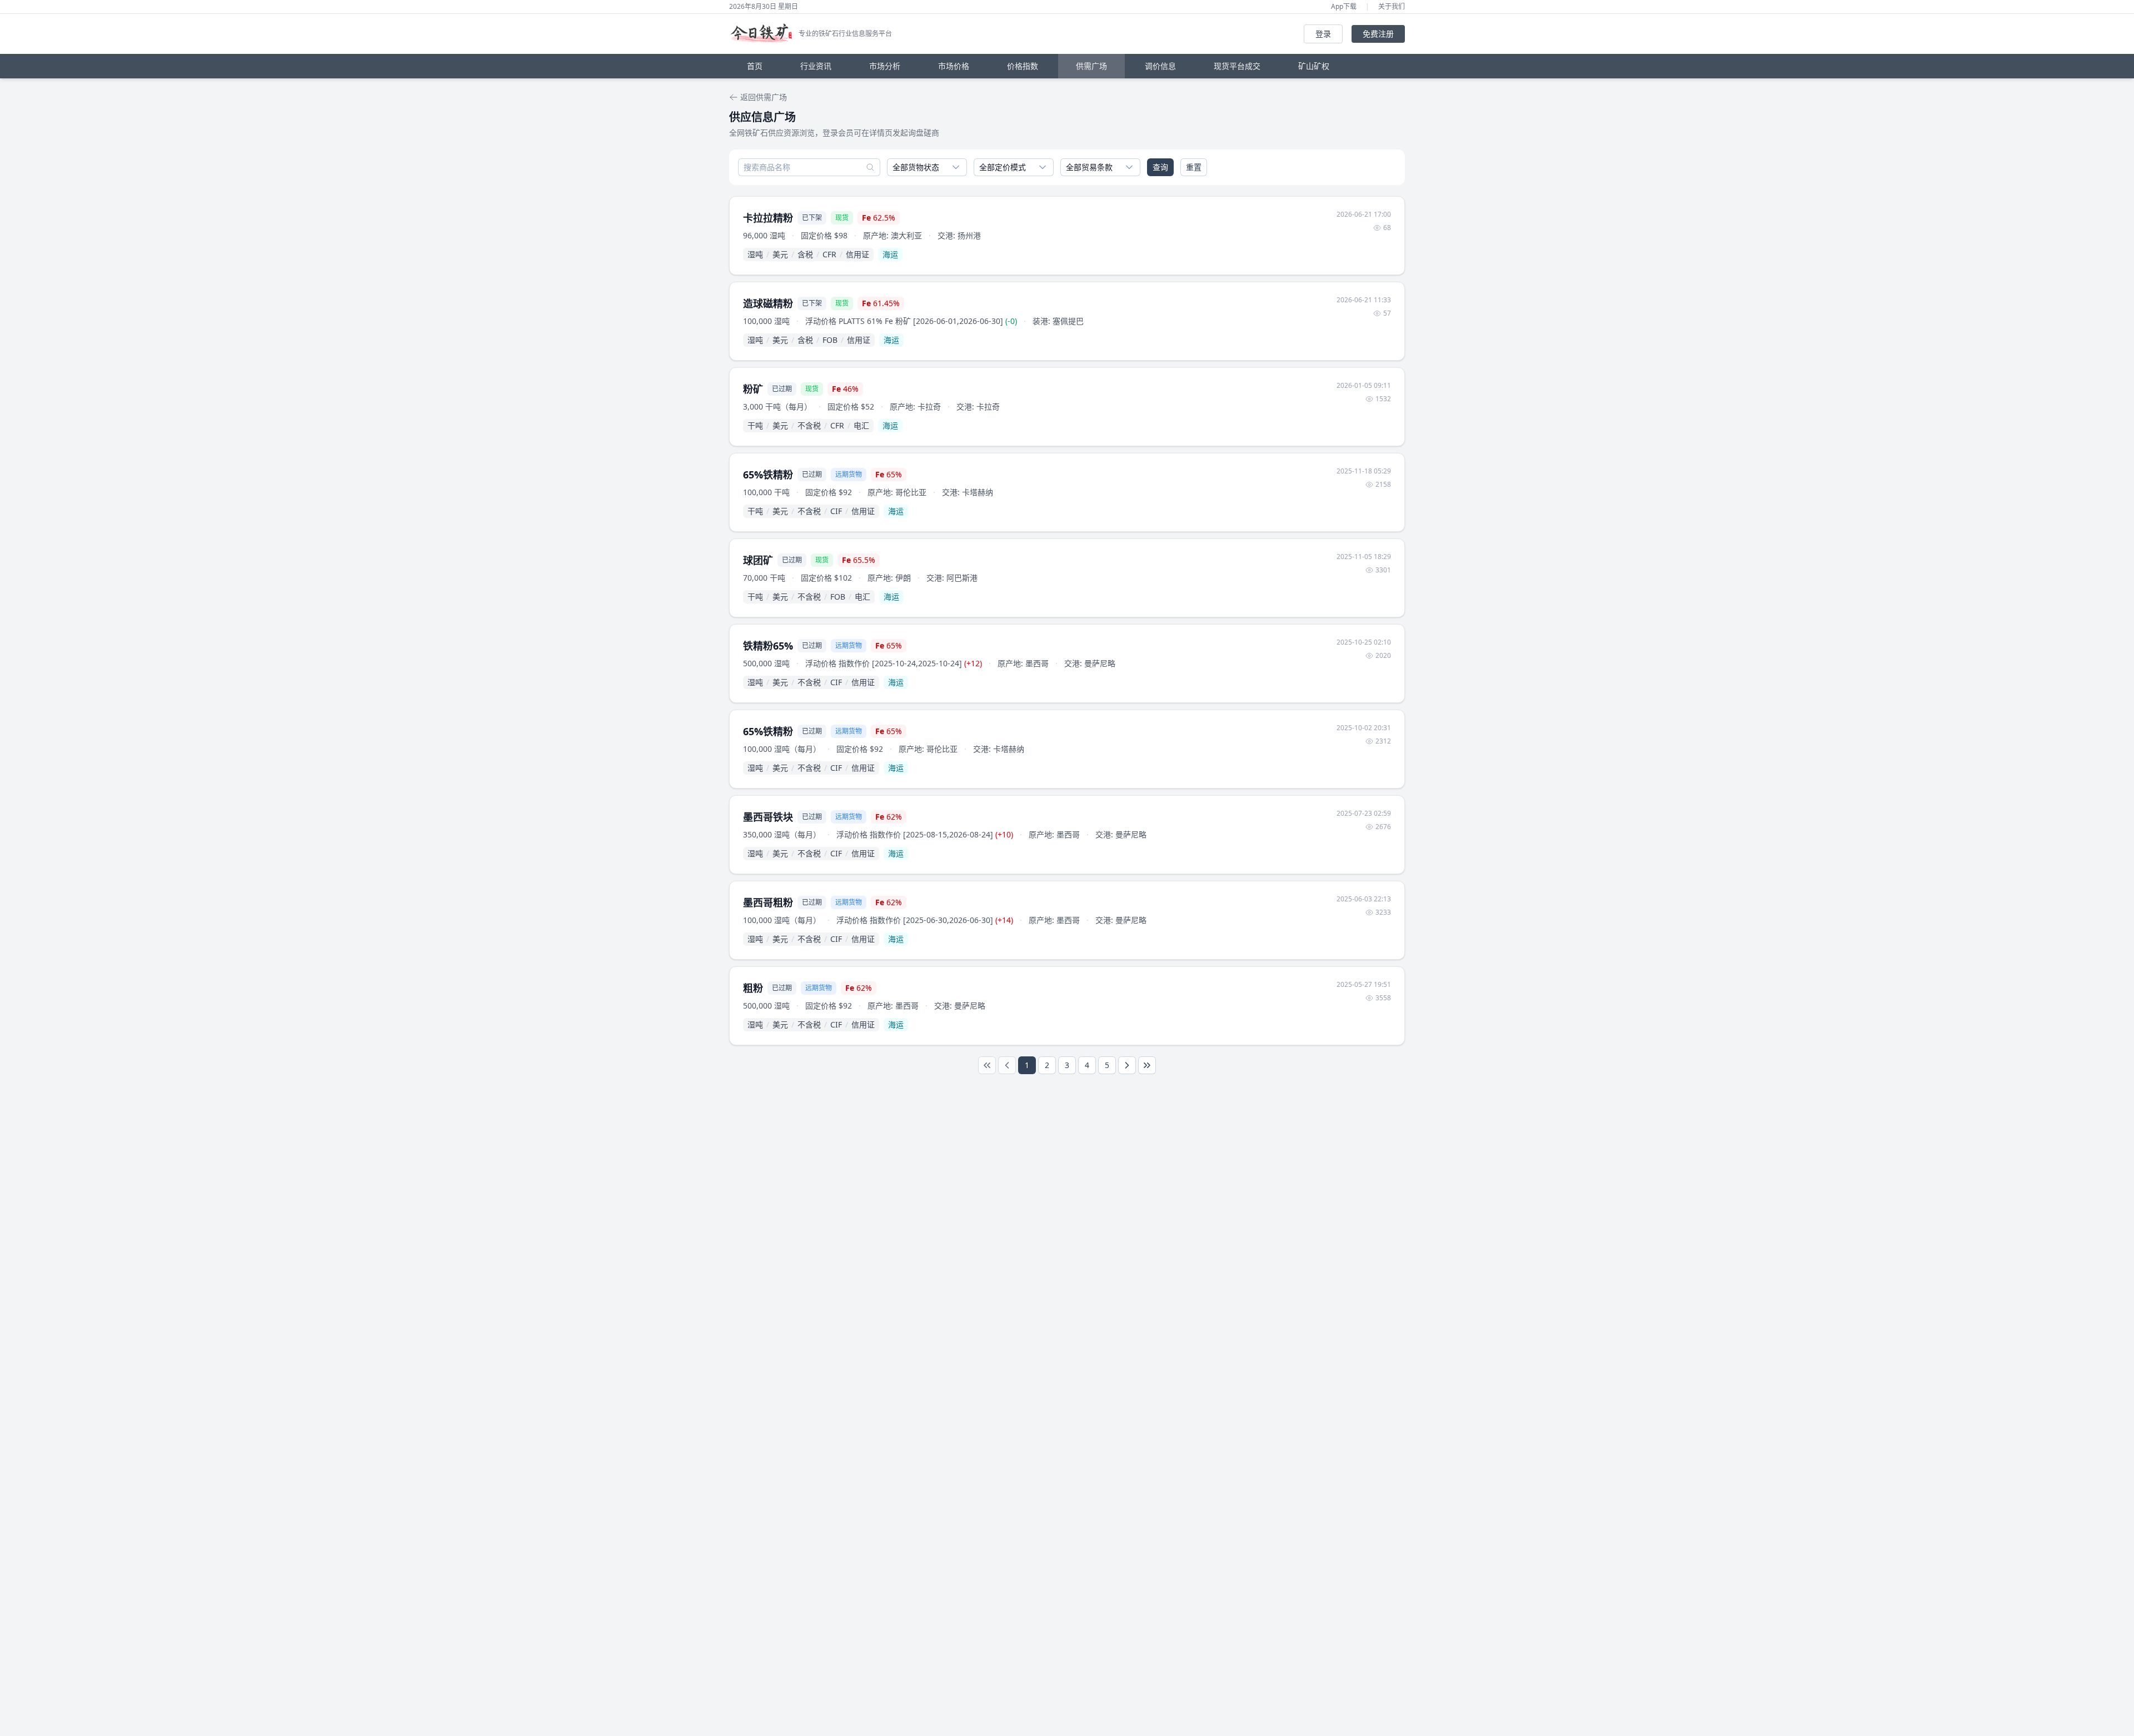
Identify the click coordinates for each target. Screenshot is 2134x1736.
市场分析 (885, 66)
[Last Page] (1147, 1065)
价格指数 (1023, 66)
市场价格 (954, 66)
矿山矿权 (1314, 66)
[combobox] (927, 167)
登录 (1323, 34)
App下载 (1344, 7)
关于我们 (1392, 7)
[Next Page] (1127, 1065)
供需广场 (1091, 66)
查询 (1160, 167)
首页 (755, 66)
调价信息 (1160, 66)
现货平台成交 (1237, 66)
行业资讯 (816, 66)
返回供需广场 (764, 97)
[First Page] (987, 1065)
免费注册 (1378, 34)
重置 (1194, 167)
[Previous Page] (1007, 1065)
